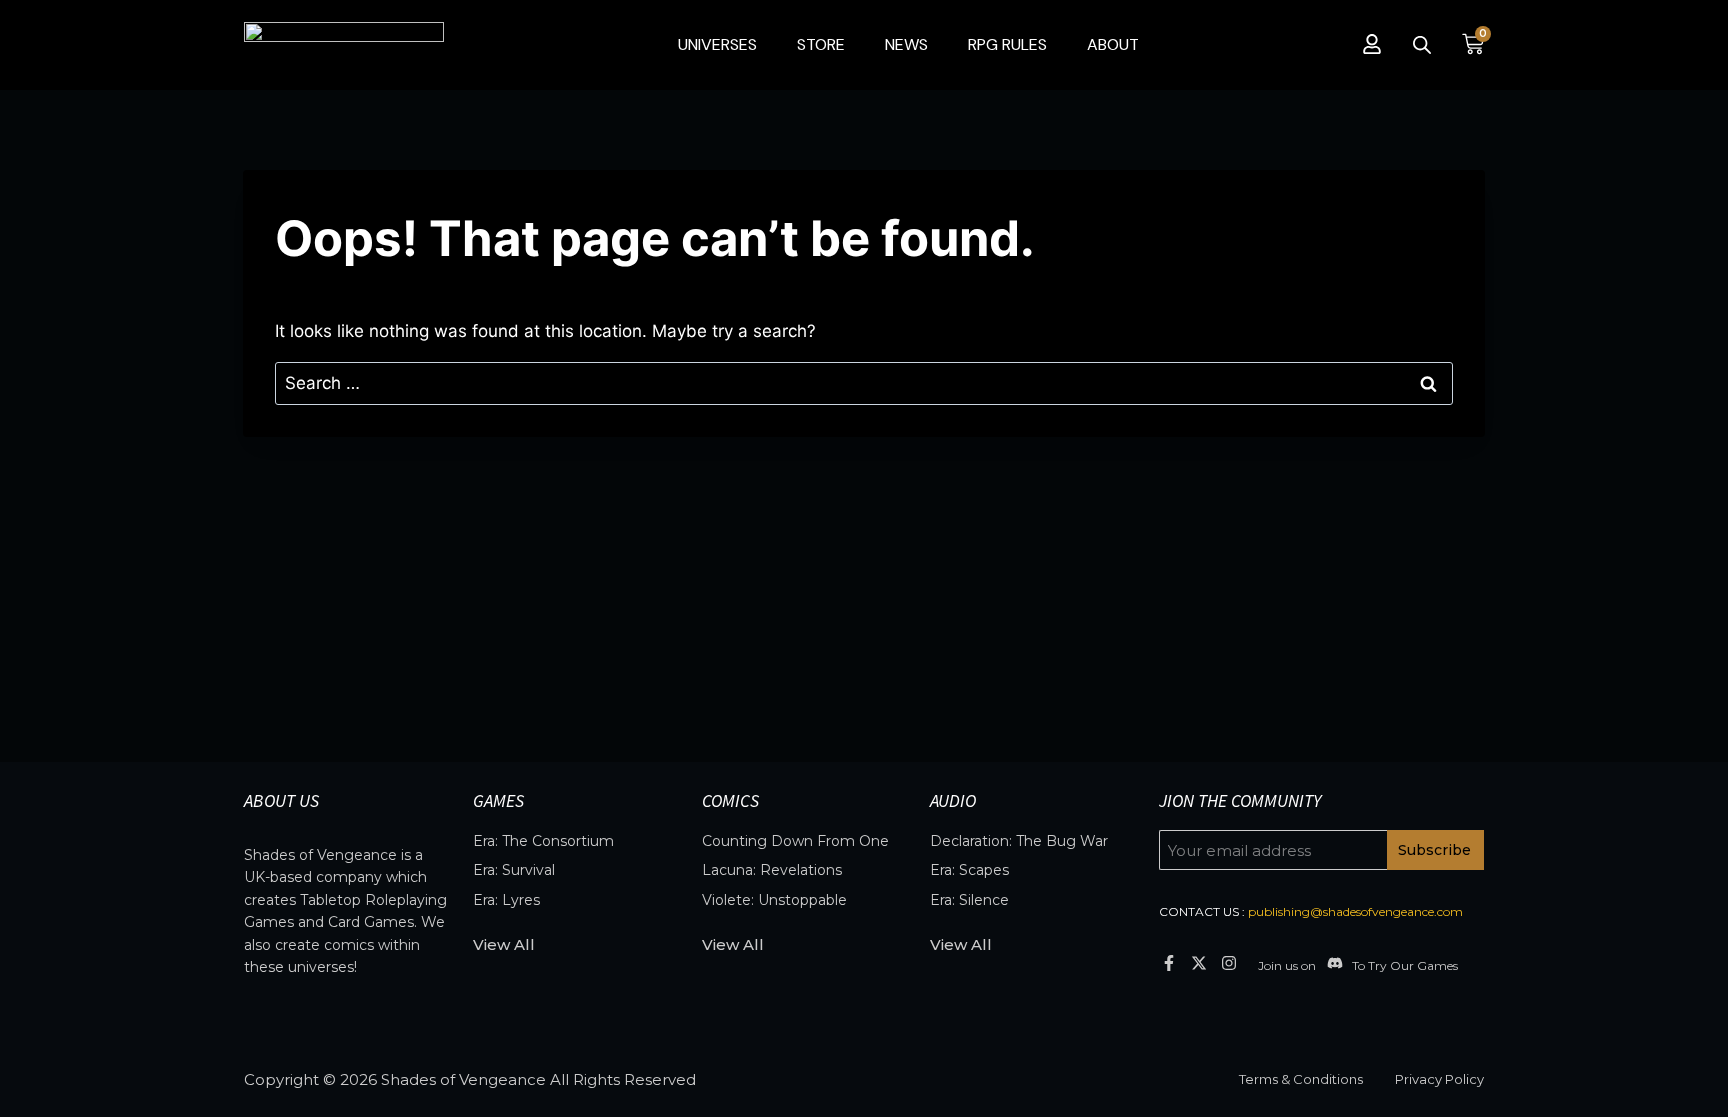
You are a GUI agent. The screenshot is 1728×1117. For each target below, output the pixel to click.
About (1113, 44)
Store (821, 44)
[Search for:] (864, 383)
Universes (717, 44)
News (906, 44)
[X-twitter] (1198, 962)
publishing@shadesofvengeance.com (1355, 911)
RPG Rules (1007, 44)
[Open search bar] (1422, 45)
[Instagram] (1229, 962)
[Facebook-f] (1168, 962)
